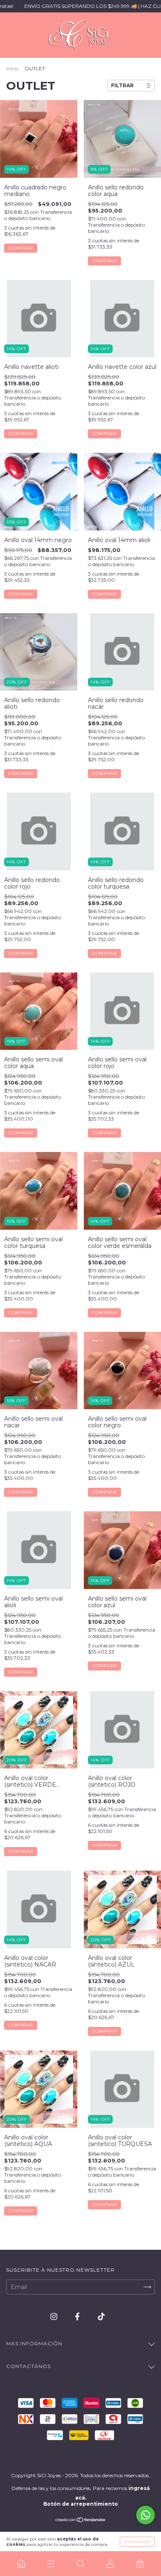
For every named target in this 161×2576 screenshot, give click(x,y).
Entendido (137, 2542)
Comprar (21, 248)
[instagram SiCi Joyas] (55, 2316)
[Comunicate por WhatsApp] (146, 2515)
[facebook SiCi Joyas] (78, 2316)
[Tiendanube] (81, 2521)
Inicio (12, 68)
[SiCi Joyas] (21, 2564)
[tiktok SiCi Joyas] (101, 2316)
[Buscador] (80, 2564)
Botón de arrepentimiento (81, 2504)
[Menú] (51, 2564)
